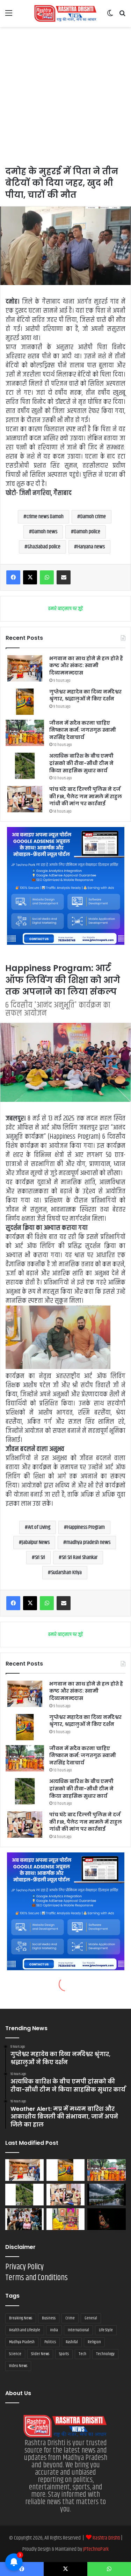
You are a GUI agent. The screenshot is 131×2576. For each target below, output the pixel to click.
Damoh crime (93, 517)
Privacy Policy (24, 2267)
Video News (18, 2366)
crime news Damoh (45, 517)
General (91, 2318)
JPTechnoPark (96, 2549)
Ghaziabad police (44, 547)
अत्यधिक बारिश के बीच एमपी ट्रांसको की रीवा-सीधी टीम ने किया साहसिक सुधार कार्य (81, 763)
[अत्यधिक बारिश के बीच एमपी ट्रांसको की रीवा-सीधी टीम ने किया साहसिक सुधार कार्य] (25, 766)
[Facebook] (13, 577)
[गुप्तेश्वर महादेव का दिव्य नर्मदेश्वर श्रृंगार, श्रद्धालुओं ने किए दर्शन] (25, 702)
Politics (50, 2342)
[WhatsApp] (47, 577)
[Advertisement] (65, 96)
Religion (94, 2342)
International (78, 2330)
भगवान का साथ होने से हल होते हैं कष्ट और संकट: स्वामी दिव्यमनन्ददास (86, 666)
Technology (105, 2354)
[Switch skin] (110, 16)
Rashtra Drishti (107, 2538)
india (54, 2330)
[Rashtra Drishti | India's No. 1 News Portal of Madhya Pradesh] (66, 13)
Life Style (106, 2330)
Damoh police (87, 532)
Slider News (40, 2354)
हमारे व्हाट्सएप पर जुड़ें (65, 609)
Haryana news (91, 547)
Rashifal (72, 2342)
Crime (70, 2318)
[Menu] (9, 16)
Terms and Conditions (37, 2278)
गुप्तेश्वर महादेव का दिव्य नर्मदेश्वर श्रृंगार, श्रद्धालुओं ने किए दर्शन (85, 695)
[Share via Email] (64, 577)
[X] (30, 577)
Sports (64, 2354)
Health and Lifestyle (25, 2330)
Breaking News (21, 2318)
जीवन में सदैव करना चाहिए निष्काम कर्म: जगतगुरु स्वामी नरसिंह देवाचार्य (83, 730)
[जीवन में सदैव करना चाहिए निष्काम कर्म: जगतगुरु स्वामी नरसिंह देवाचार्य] (25, 733)
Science (15, 2354)
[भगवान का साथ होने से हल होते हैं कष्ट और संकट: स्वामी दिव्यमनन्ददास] (25, 668)
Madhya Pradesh (22, 2342)
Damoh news (45, 532)
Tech (82, 2354)
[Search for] (122, 16)
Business (49, 2318)
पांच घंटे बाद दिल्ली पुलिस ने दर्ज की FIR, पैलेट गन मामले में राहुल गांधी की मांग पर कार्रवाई (86, 796)
